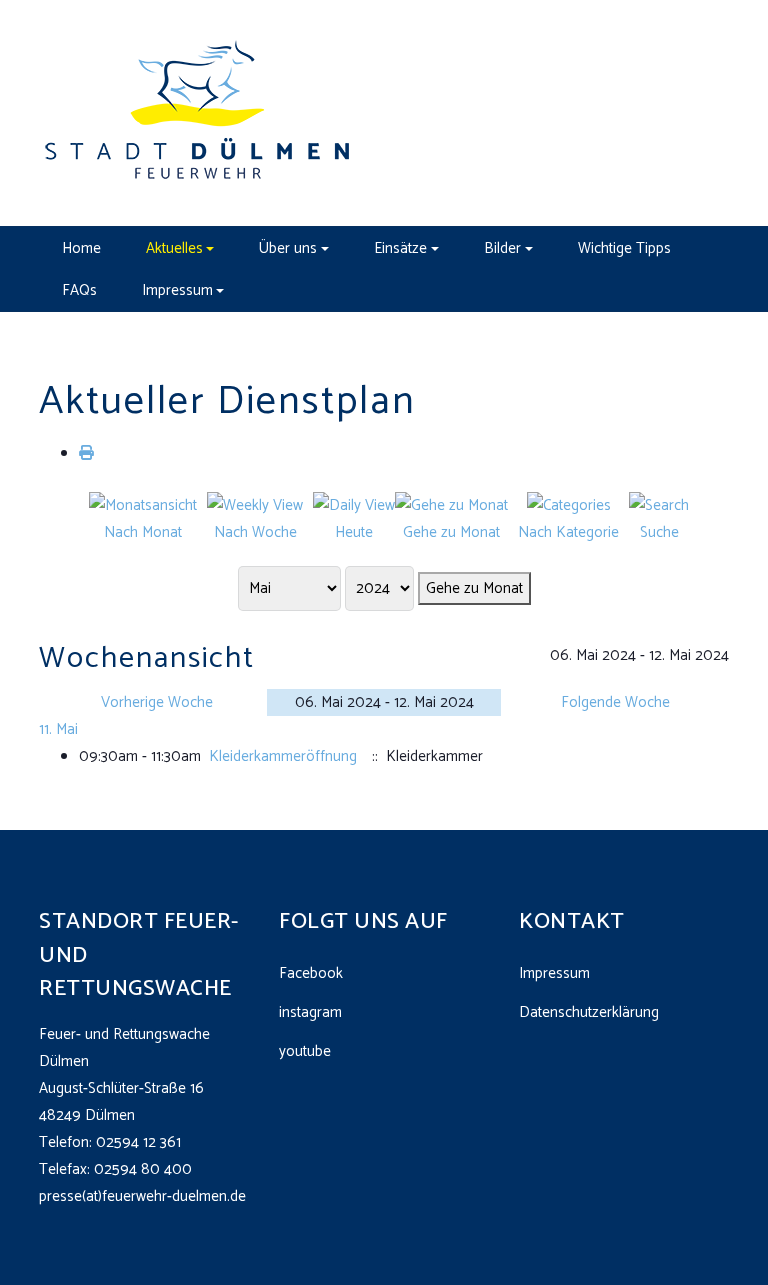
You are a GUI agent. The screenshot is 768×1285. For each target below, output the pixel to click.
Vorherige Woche (157, 702)
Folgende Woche (615, 702)
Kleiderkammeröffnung (283, 756)
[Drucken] (86, 453)
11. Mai (58, 729)
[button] (180, 248)
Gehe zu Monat (474, 588)
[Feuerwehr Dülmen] (199, 112)
